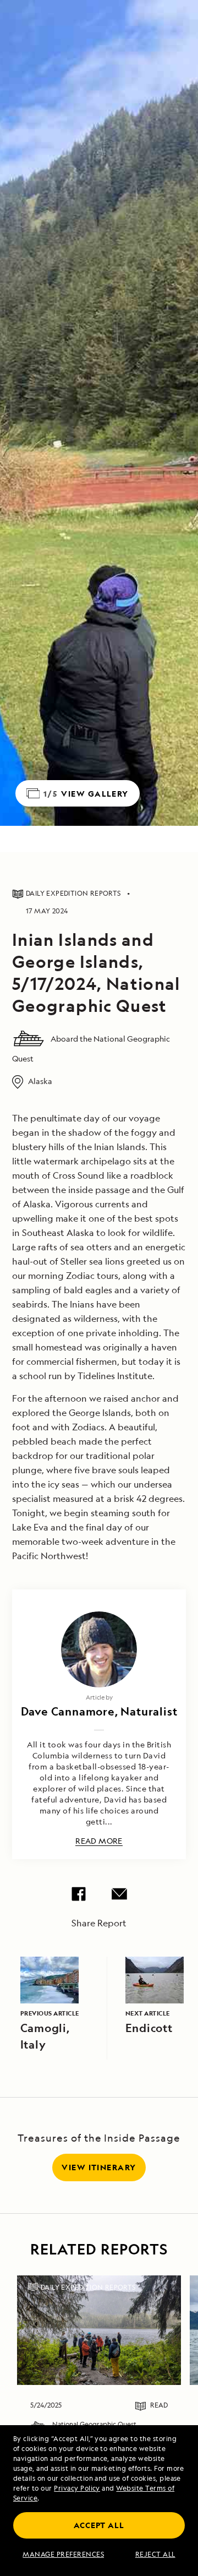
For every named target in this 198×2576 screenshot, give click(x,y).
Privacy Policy (77, 2488)
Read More (99, 1841)
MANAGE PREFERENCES (63, 2555)
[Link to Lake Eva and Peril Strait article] (99, 2330)
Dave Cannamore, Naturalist (99, 1711)
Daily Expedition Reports (88, 2287)
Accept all (99, 2525)
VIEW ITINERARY (99, 2167)
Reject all (155, 2555)
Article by (99, 1697)
